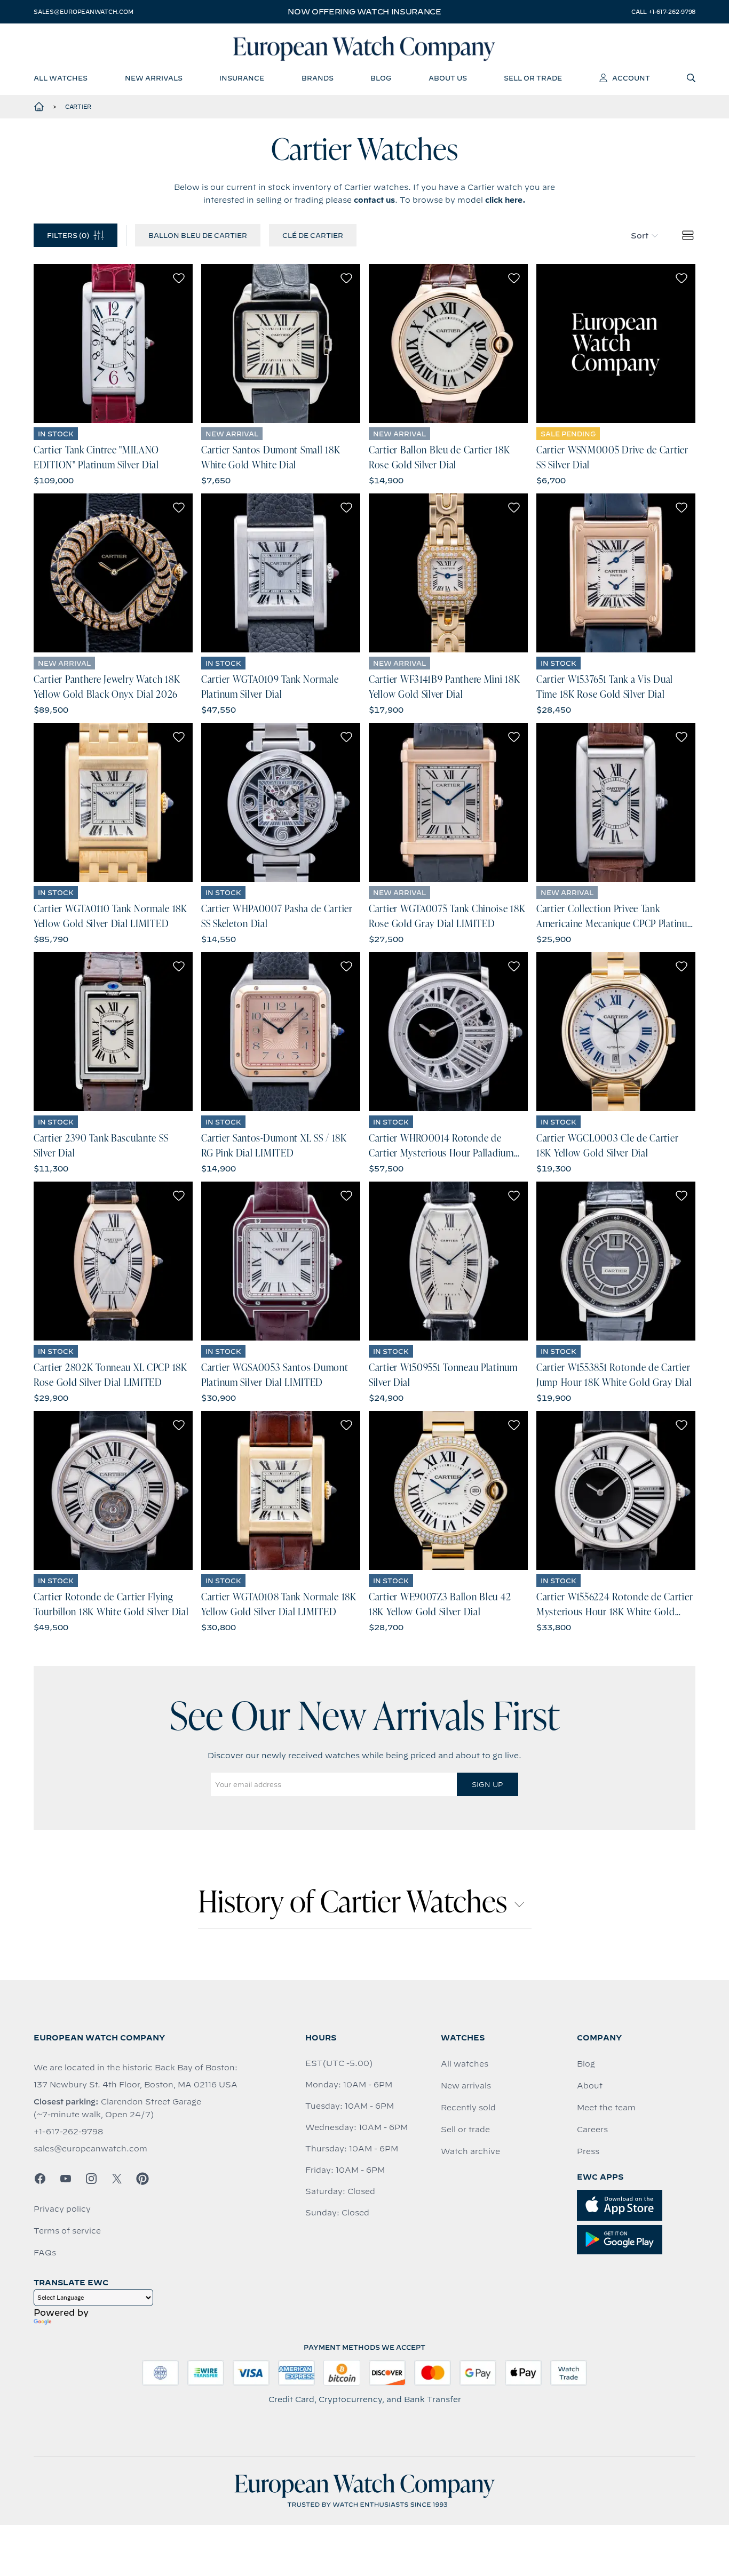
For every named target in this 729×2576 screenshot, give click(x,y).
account (631, 78)
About (590, 2086)
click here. (505, 200)
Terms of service (67, 2231)
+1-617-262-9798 (68, 2132)
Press (588, 2151)
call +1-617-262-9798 (663, 12)
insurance (242, 78)
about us (448, 78)
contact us (374, 200)
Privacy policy (62, 2209)
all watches (61, 78)
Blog (586, 2064)
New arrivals (466, 2086)
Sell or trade (465, 2130)
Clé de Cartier (313, 235)
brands (318, 78)
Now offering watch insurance (364, 12)
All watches (465, 2064)
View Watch (113, 344)
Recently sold (468, 2108)
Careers (592, 2130)
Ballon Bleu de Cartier (198, 235)
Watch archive (470, 2151)
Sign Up (487, 1784)
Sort (640, 236)
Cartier (78, 107)
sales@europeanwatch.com (83, 12)
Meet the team (606, 2108)
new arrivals (154, 78)
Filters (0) (68, 235)
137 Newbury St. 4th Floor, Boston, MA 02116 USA (136, 2085)
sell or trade (533, 78)
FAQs (45, 2253)
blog (381, 78)
